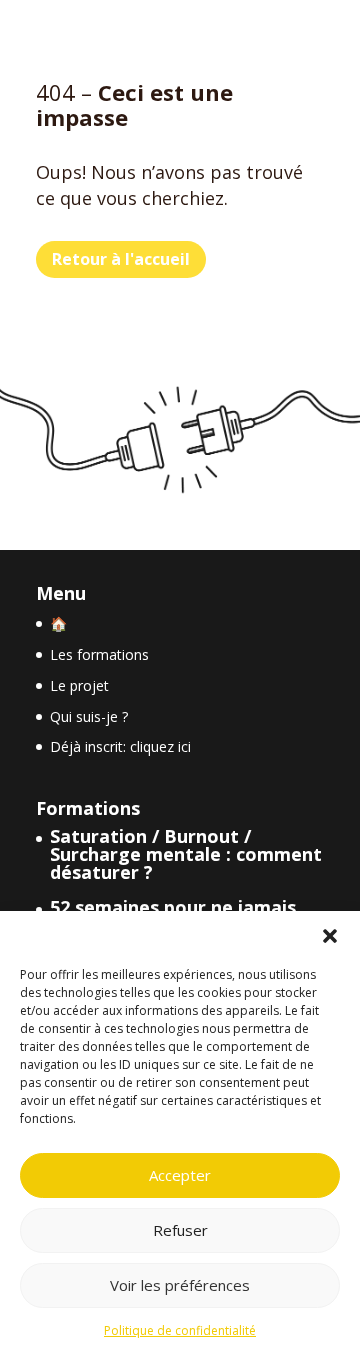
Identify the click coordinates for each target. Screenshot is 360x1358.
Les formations (99, 654)
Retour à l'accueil (121, 259)
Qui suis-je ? (89, 716)
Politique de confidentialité (180, 1330)
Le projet (79, 685)
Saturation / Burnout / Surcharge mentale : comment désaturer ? (186, 854)
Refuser (180, 1230)
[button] (330, 936)
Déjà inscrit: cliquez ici (120, 746)
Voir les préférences (180, 1285)
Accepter (180, 1175)
